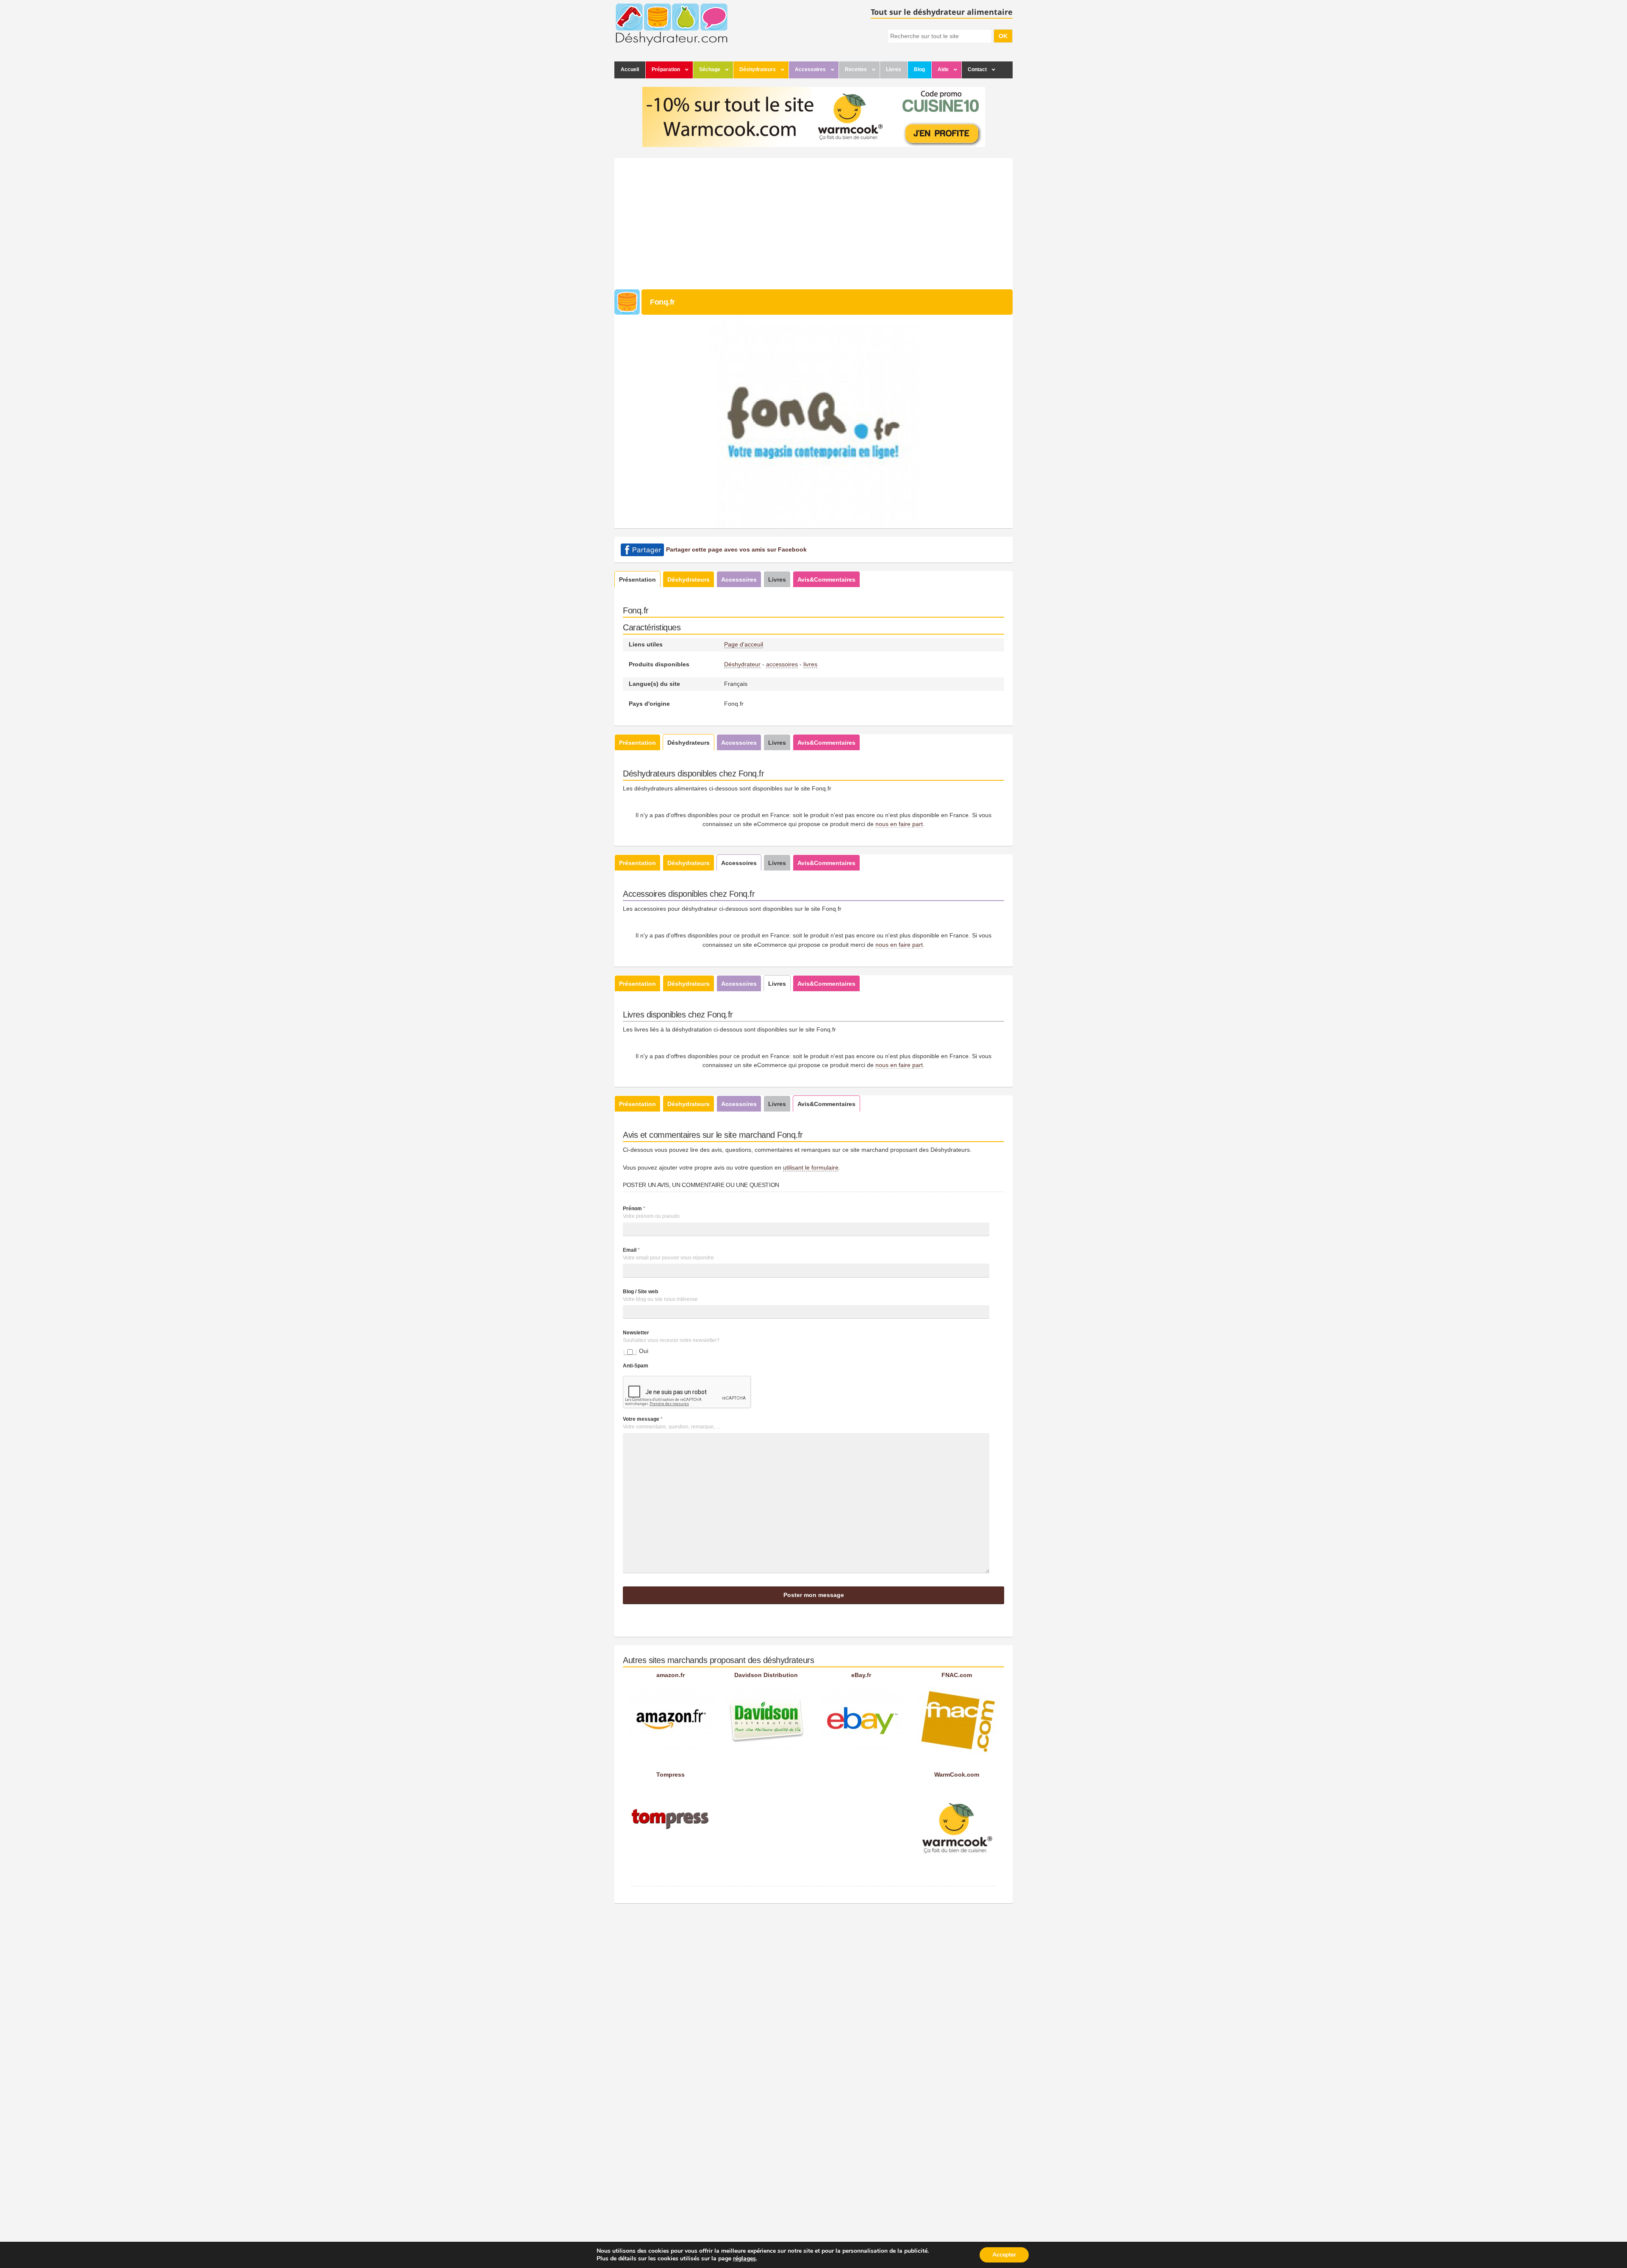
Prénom (634, 1209)
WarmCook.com (957, 1774)
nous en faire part (899, 824)
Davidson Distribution (766, 1675)
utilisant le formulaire (811, 1167)
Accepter (1004, 2255)
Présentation (637, 579)
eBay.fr (861, 1675)
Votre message (643, 1419)
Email (631, 1250)
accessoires (782, 664)
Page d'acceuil (744, 644)
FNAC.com (957, 1675)
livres (810, 664)
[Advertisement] (813, 222)
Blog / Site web (640, 1292)
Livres (777, 579)
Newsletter (636, 1333)
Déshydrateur (742, 664)
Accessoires (739, 579)
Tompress (671, 1774)
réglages (744, 2259)
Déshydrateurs (689, 579)
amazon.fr (671, 1675)
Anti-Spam (636, 1366)
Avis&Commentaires (826, 579)
